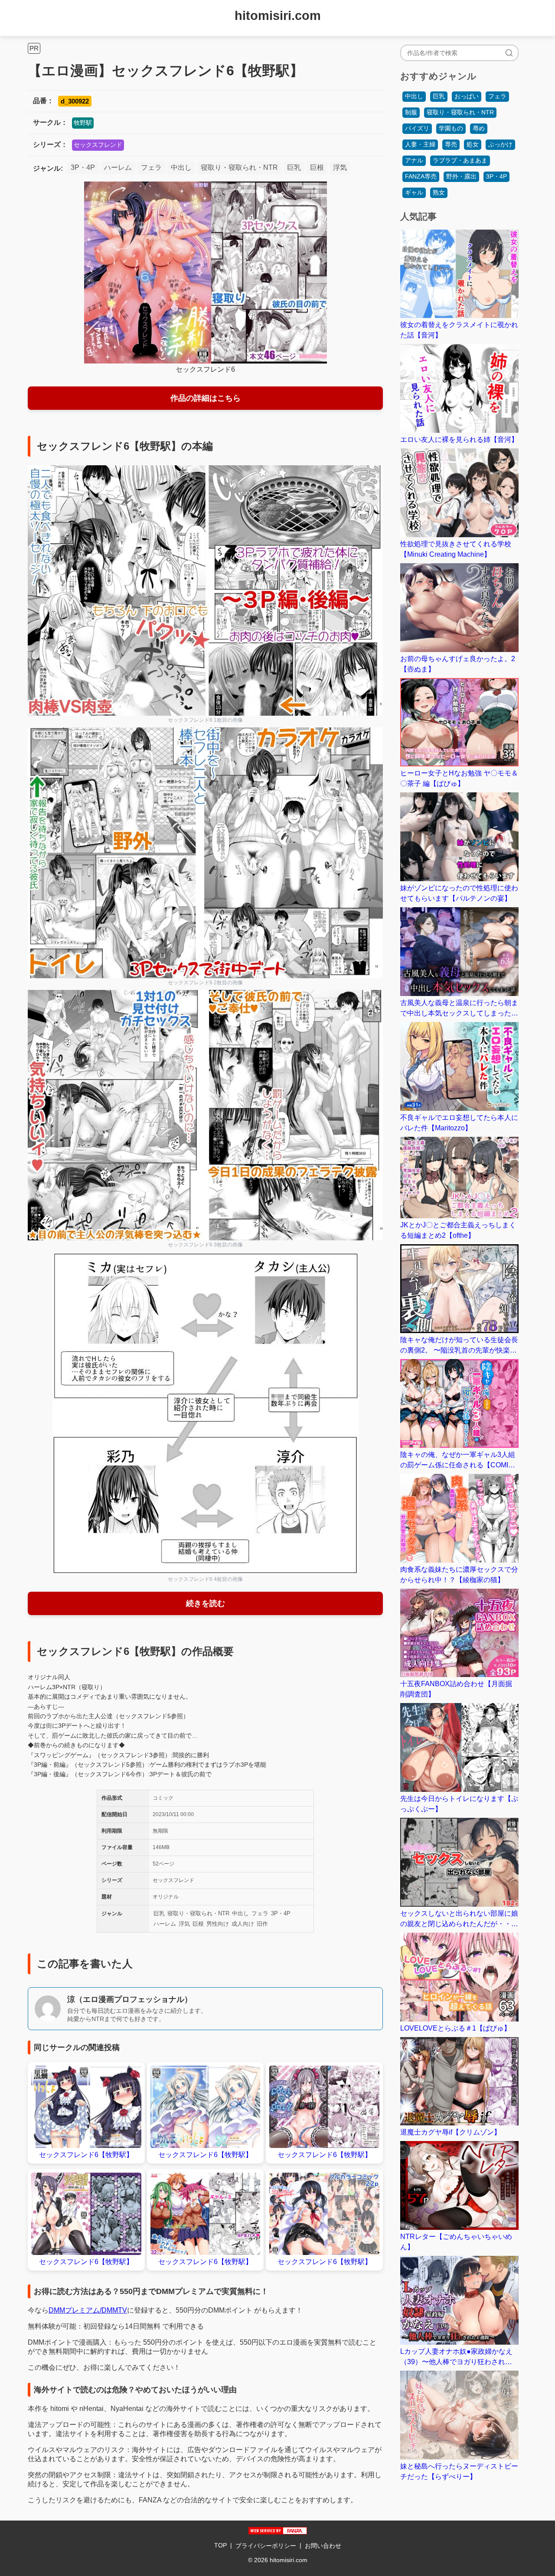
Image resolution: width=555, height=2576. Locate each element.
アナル (414, 160)
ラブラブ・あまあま (460, 160)
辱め (479, 128)
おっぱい (467, 96)
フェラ (151, 167)
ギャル (414, 192)
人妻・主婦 (420, 144)
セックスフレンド (98, 145)
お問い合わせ (323, 2546)
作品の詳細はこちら (206, 398)
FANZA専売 (421, 176)
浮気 (340, 167)
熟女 (439, 192)
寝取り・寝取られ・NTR (239, 167)
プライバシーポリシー (266, 2546)
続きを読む (206, 1603)
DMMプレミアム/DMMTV (88, 2310)
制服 (411, 112)
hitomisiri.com (278, 16)
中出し (181, 167)
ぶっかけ (500, 144)
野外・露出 (461, 176)
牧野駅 (83, 123)
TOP (220, 2545)
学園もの (451, 128)
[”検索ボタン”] (509, 53)
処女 (473, 144)
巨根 (317, 167)
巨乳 (294, 167)
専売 (451, 144)
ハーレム (118, 167)
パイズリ (417, 128)
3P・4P (83, 167)
